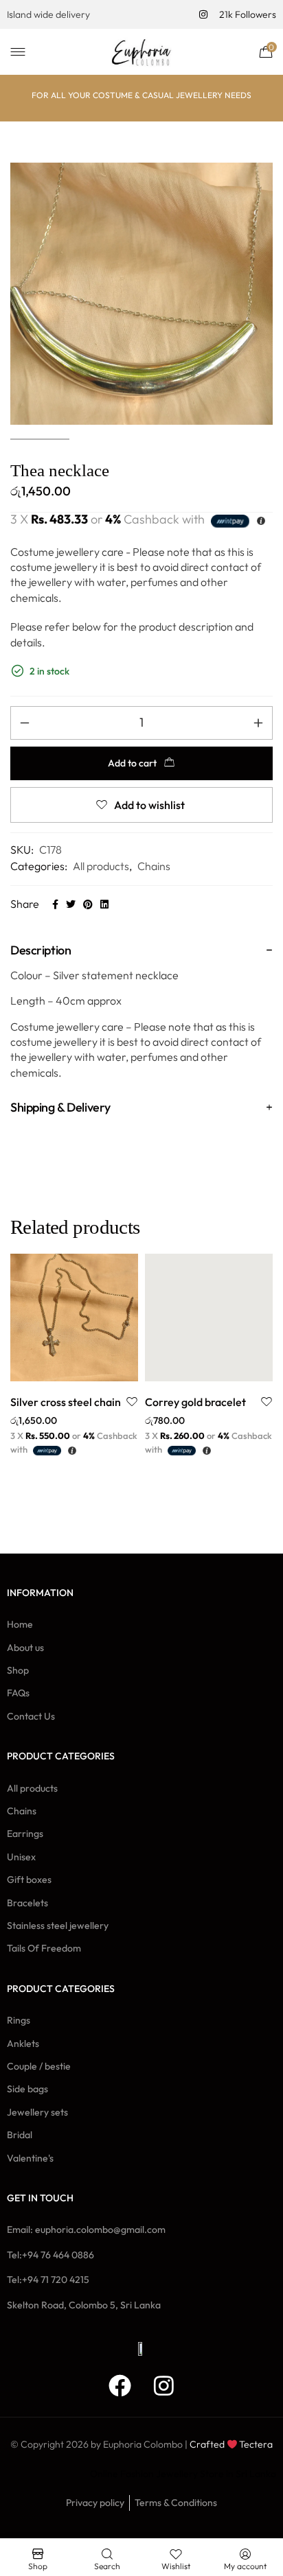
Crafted (207, 2444)
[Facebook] (120, 2386)
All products (101, 866)
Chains (154, 866)
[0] (262, 51)
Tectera (255, 2444)
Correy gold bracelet (195, 1402)
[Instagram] (164, 2386)
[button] (59, 1367)
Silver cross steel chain (66, 1402)
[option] (74, 1355)
